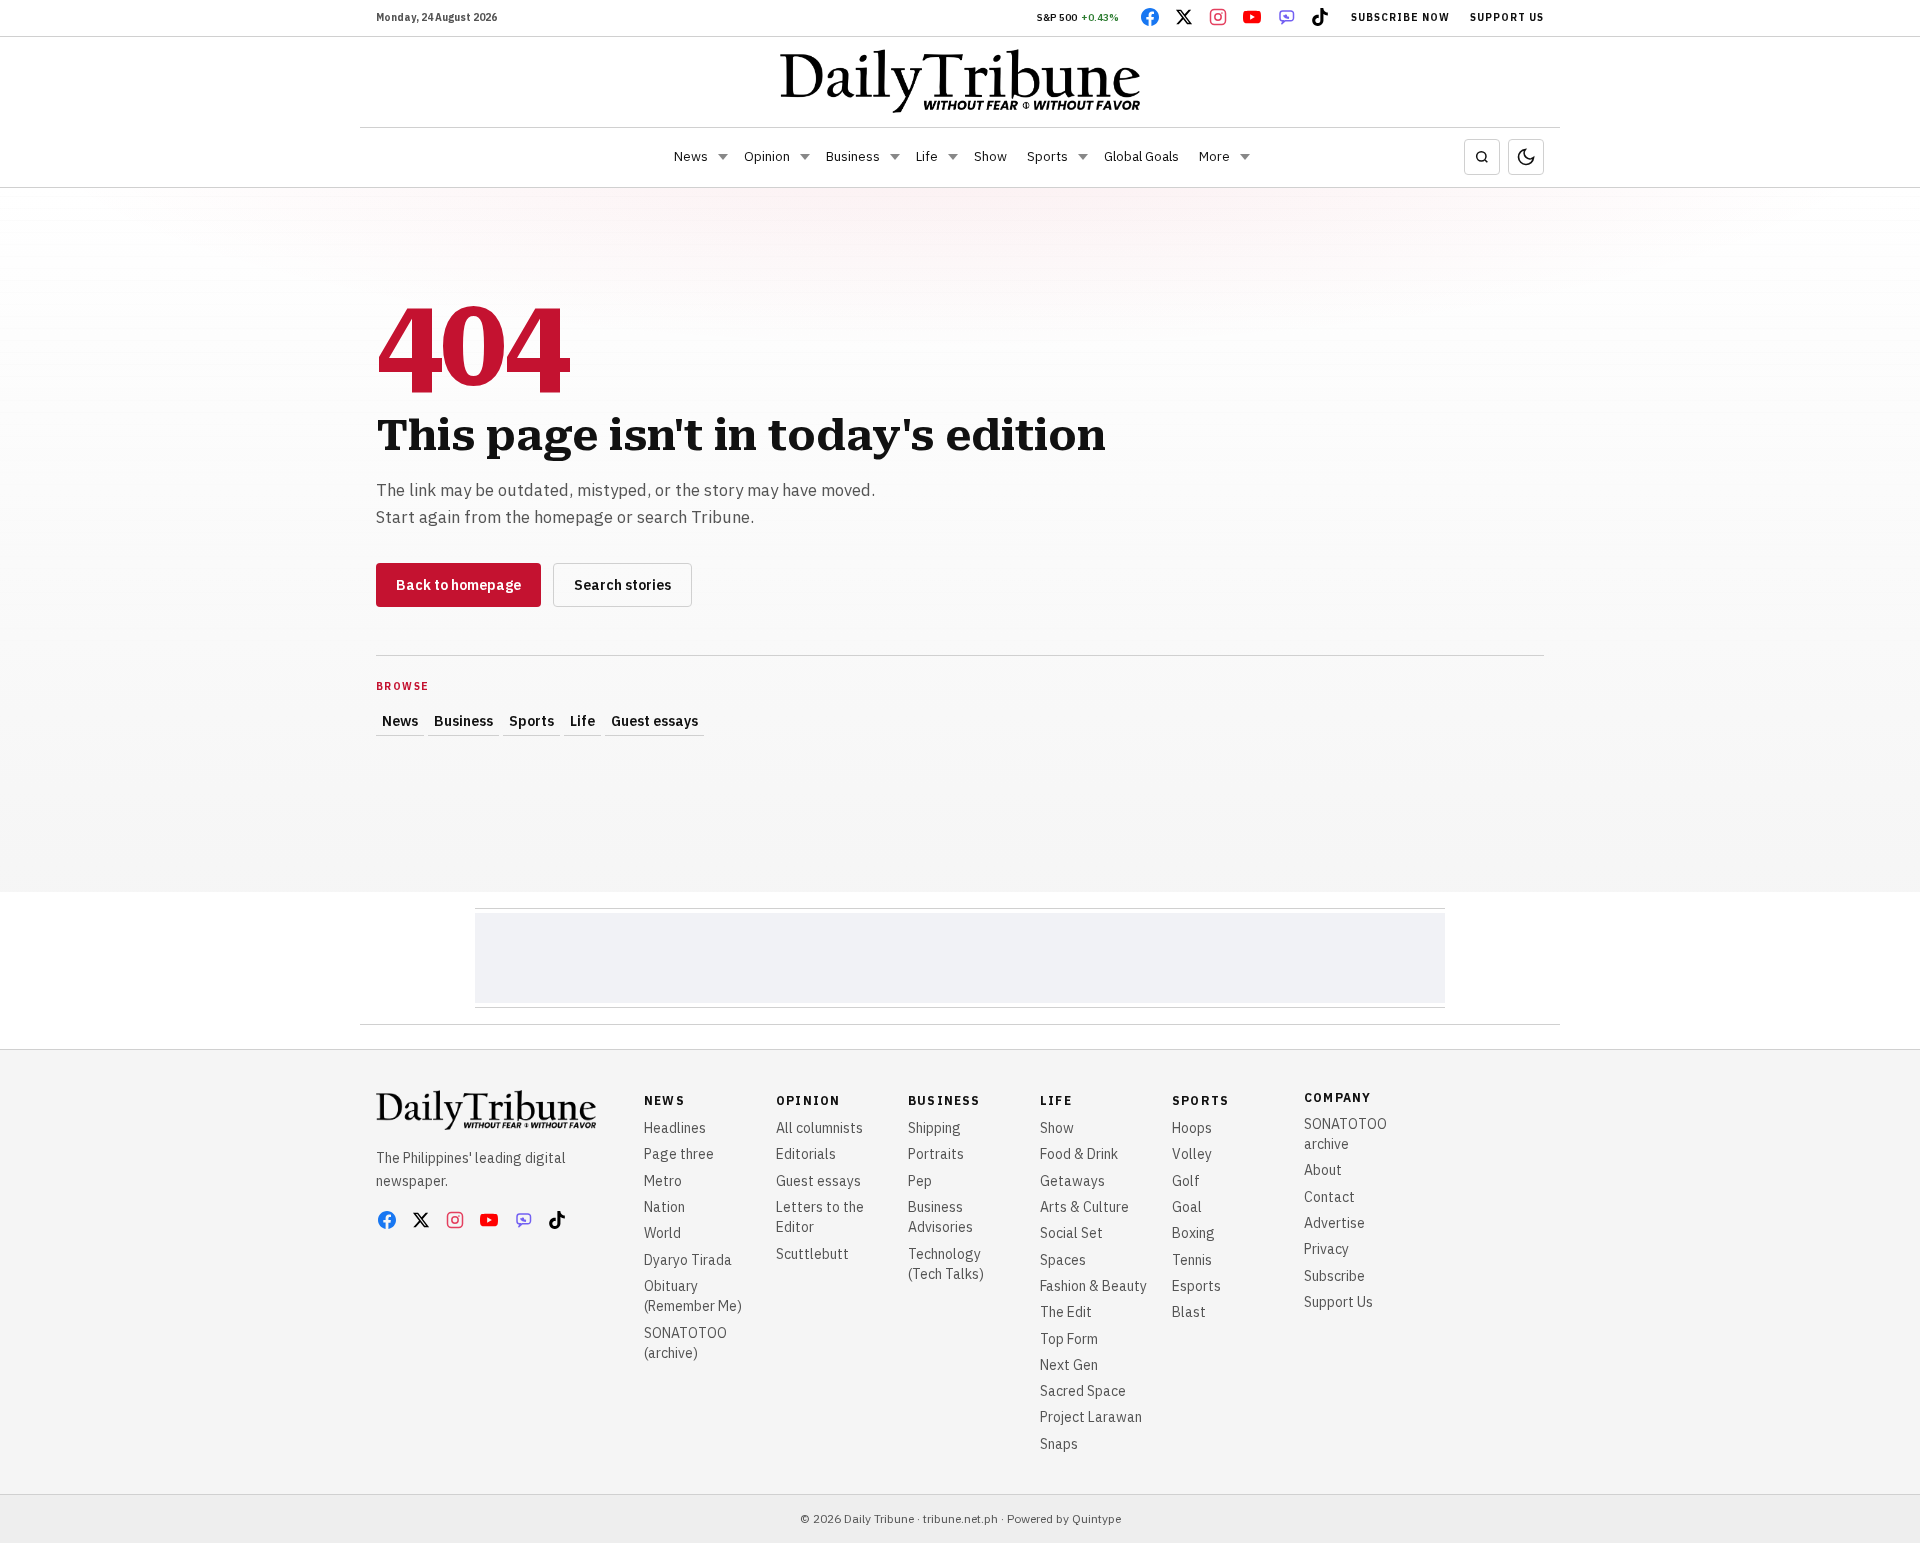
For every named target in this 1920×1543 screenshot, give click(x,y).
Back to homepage (458, 585)
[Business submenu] (895, 157)
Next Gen (1069, 1365)
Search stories (622, 585)
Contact (1329, 1197)
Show (990, 156)
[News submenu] (723, 157)
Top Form (1069, 1339)
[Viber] (1286, 17)
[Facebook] (1150, 17)
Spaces (1063, 1260)
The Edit (1066, 1312)
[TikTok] (1320, 17)
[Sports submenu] (1083, 157)
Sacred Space (1083, 1391)
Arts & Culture (1084, 1207)
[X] (1184, 17)
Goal (1187, 1207)
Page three (679, 1154)
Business (853, 156)
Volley (1192, 1154)
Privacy (1326, 1249)
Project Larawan (1091, 1417)
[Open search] (1482, 157)
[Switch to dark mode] (1526, 157)
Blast (1189, 1312)
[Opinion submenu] (805, 157)
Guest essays (654, 721)
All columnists (819, 1128)
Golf (1186, 1181)
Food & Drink (1079, 1154)
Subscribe (1334, 1276)
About (1323, 1170)
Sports (1047, 156)
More (1214, 156)
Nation (664, 1207)
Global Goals (1141, 156)
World (662, 1233)
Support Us (1507, 17)
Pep (920, 1181)
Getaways (1072, 1181)
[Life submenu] (953, 157)
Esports (1196, 1286)
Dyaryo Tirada (688, 1260)
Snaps (1059, 1444)
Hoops (1192, 1128)
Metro (663, 1181)
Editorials (806, 1154)
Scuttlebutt (812, 1254)
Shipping (934, 1128)
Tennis (1192, 1260)
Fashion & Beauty (1093, 1286)
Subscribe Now (1400, 17)
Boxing (1193, 1233)
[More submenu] (1245, 157)
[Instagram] (1218, 17)
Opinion (767, 156)
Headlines (675, 1128)
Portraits (936, 1154)
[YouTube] (1252, 17)
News (691, 156)
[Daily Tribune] (960, 81)
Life (927, 156)
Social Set (1071, 1233)
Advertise (1334, 1223)
